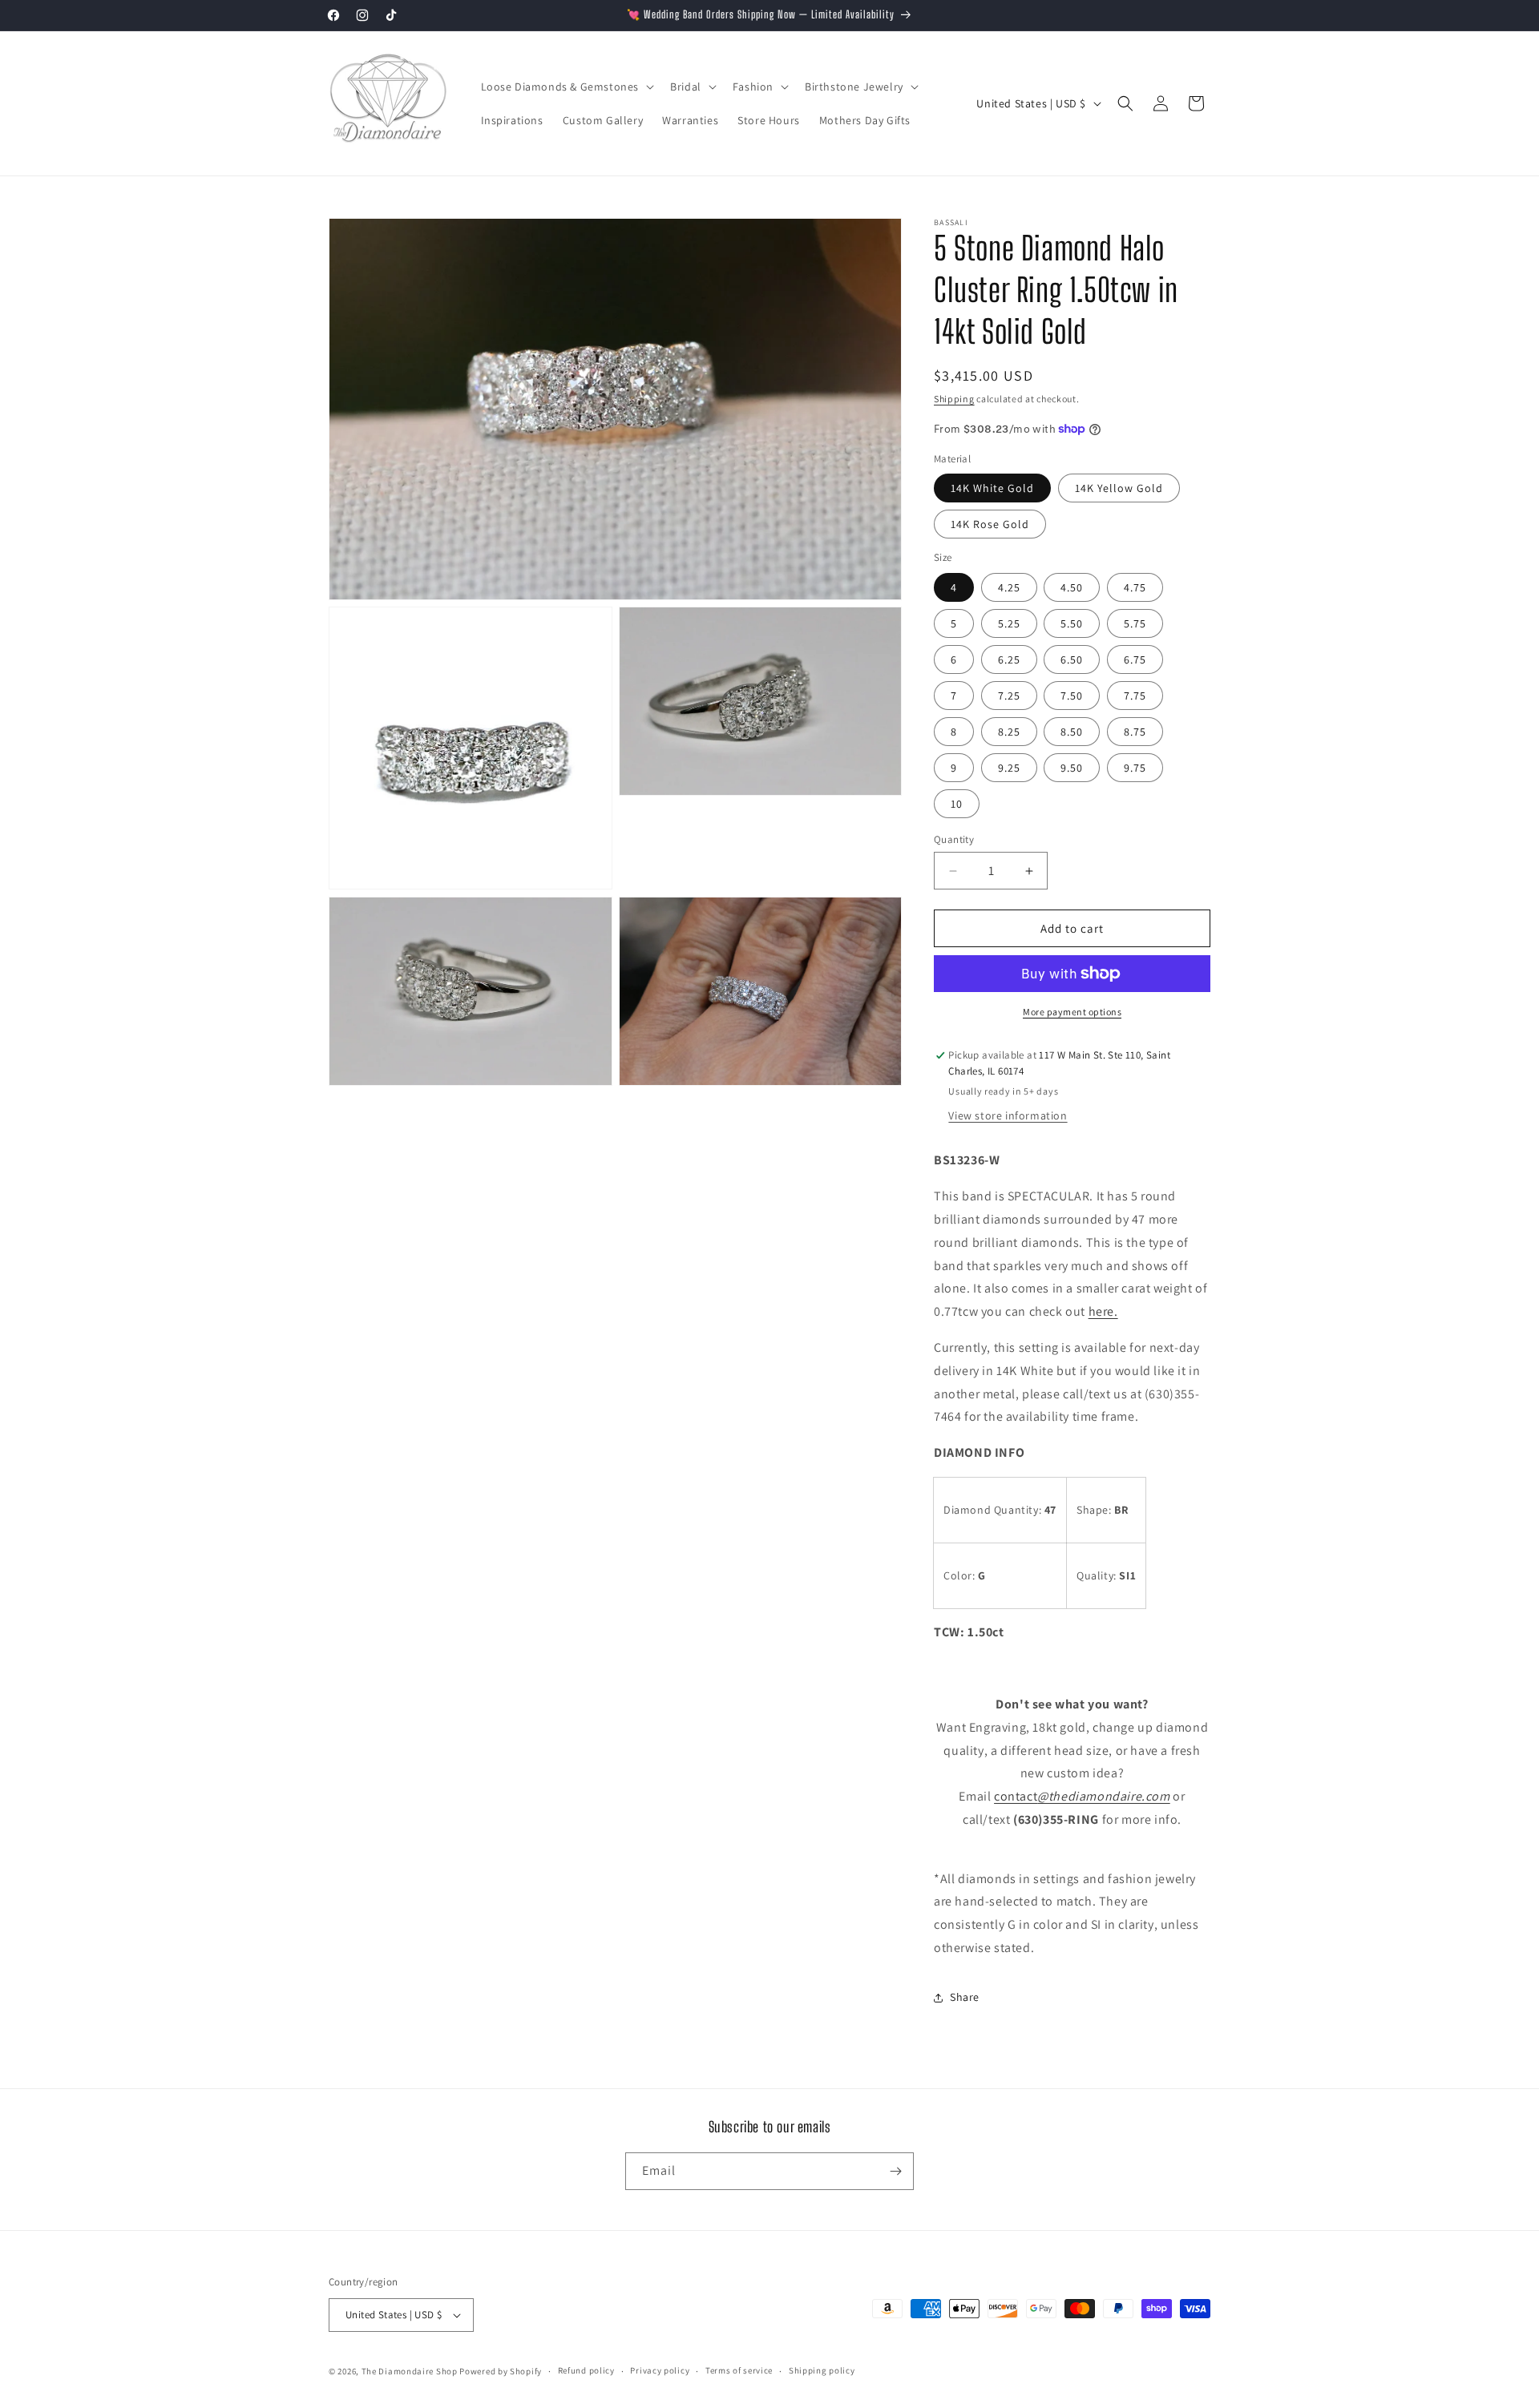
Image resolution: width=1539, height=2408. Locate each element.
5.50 (1072, 623)
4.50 (1072, 587)
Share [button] (965, 1997)
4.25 (1009, 587)
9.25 (1009, 768)
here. (1103, 1311)
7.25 (1009, 696)
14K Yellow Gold (1119, 488)
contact (1082, 1796)
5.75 (1135, 623)
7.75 (1135, 696)
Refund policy (586, 2370)
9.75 (1135, 768)
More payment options (1072, 1012)
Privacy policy (660, 2370)
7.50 (1072, 696)
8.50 (1072, 732)
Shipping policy (822, 2370)
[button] (566, 87)
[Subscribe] (895, 2171)
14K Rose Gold (990, 524)
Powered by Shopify (501, 2371)
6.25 (1009, 659)
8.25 (1009, 732)
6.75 (1135, 659)
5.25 (1009, 623)
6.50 (1072, 659)
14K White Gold (992, 488)
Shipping (954, 399)
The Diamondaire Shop (410, 2371)
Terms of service (739, 2370)
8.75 (1135, 732)
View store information (1008, 1115)
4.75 (1135, 587)
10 (957, 804)
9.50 (1072, 768)
